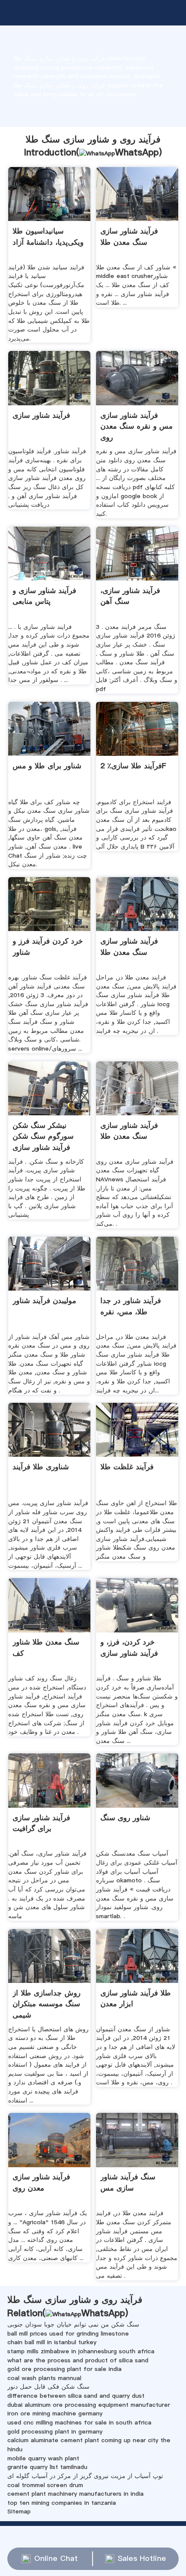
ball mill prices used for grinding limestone (68, 2333)
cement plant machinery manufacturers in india (75, 2494)
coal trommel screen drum (45, 2485)
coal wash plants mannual (44, 2378)
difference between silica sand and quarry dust (76, 2396)
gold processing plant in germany (55, 2431)
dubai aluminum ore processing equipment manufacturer (89, 2405)
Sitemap (19, 2511)
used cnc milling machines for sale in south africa (79, 2422)
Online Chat (56, 2558)
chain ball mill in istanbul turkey (52, 2342)
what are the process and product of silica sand (78, 2360)
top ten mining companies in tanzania (62, 2503)
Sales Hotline (142, 2558)
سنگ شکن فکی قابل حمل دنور (48, 2387)
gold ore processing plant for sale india (64, 2369)
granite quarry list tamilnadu (47, 2467)
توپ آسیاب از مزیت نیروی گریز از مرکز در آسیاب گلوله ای (85, 2476)
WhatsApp (137, 152)
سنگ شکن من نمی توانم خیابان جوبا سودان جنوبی (73, 2324)
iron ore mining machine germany (55, 2413)
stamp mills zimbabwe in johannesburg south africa (81, 2351)
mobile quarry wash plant (43, 2458)
